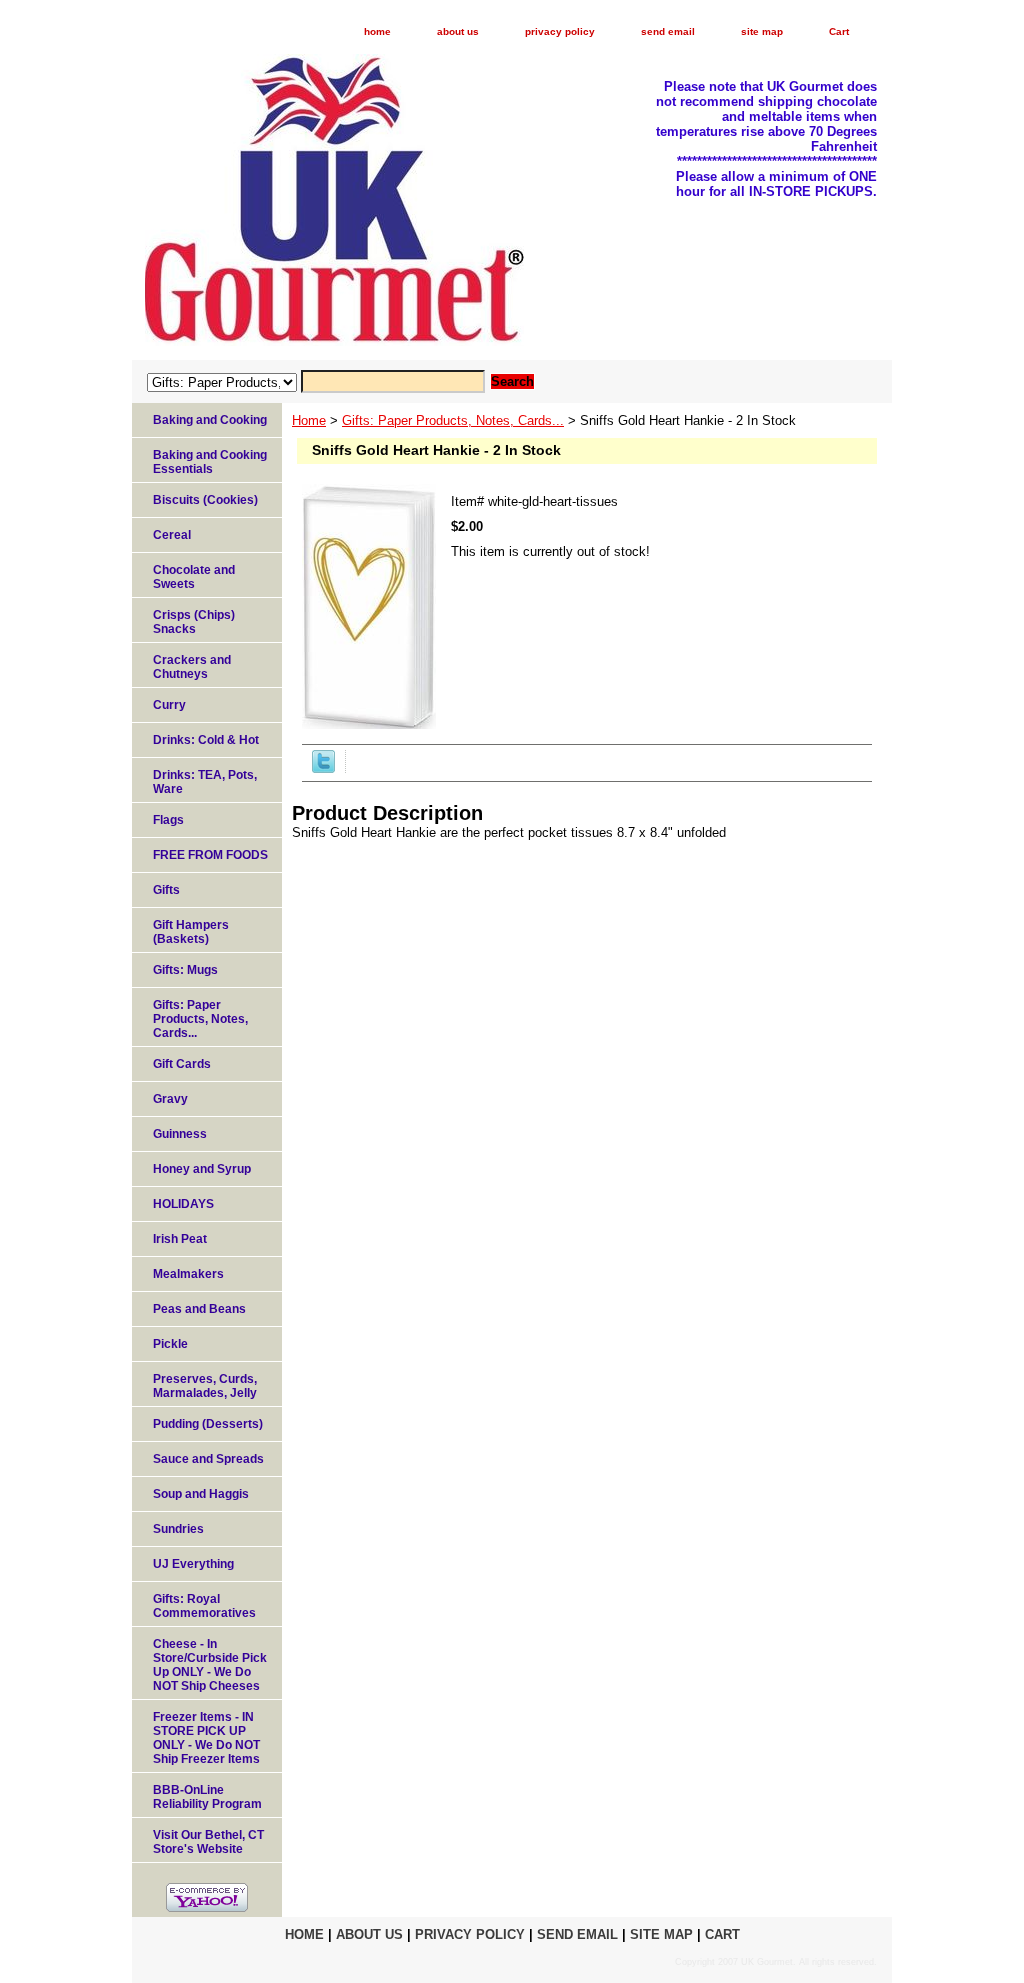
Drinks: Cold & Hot (206, 740)
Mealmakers (188, 1274)
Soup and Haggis (201, 1494)
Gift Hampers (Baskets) (191, 932)
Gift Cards (182, 1064)
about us (458, 31)
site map (762, 31)
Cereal (172, 535)
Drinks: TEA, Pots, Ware (205, 782)
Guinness (180, 1134)
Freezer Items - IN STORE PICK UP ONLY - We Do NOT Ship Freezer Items (206, 1738)
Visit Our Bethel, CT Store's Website (208, 1842)
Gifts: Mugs (185, 970)
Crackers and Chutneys (192, 667)
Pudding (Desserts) (208, 1424)
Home (309, 420)
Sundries (178, 1529)
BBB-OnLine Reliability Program (207, 1797)
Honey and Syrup (202, 1169)
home (377, 31)
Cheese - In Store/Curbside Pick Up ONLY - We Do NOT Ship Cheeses (210, 1665)
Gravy (170, 1099)
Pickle (170, 1344)
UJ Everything (193, 1564)
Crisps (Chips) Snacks (194, 622)
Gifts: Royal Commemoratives (204, 1606)
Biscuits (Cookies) (205, 500)
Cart (839, 31)
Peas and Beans (199, 1309)
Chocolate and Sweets (194, 577)
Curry (169, 705)
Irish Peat (180, 1239)
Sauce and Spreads (208, 1459)
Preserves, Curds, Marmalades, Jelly (205, 1386)
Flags (168, 820)
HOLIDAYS (183, 1204)
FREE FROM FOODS (210, 855)
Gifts (166, 890)
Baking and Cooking (210, 420)
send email (668, 31)
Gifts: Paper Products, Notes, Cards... (453, 420)
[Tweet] (323, 768)
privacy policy (560, 31)
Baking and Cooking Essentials (210, 462)
